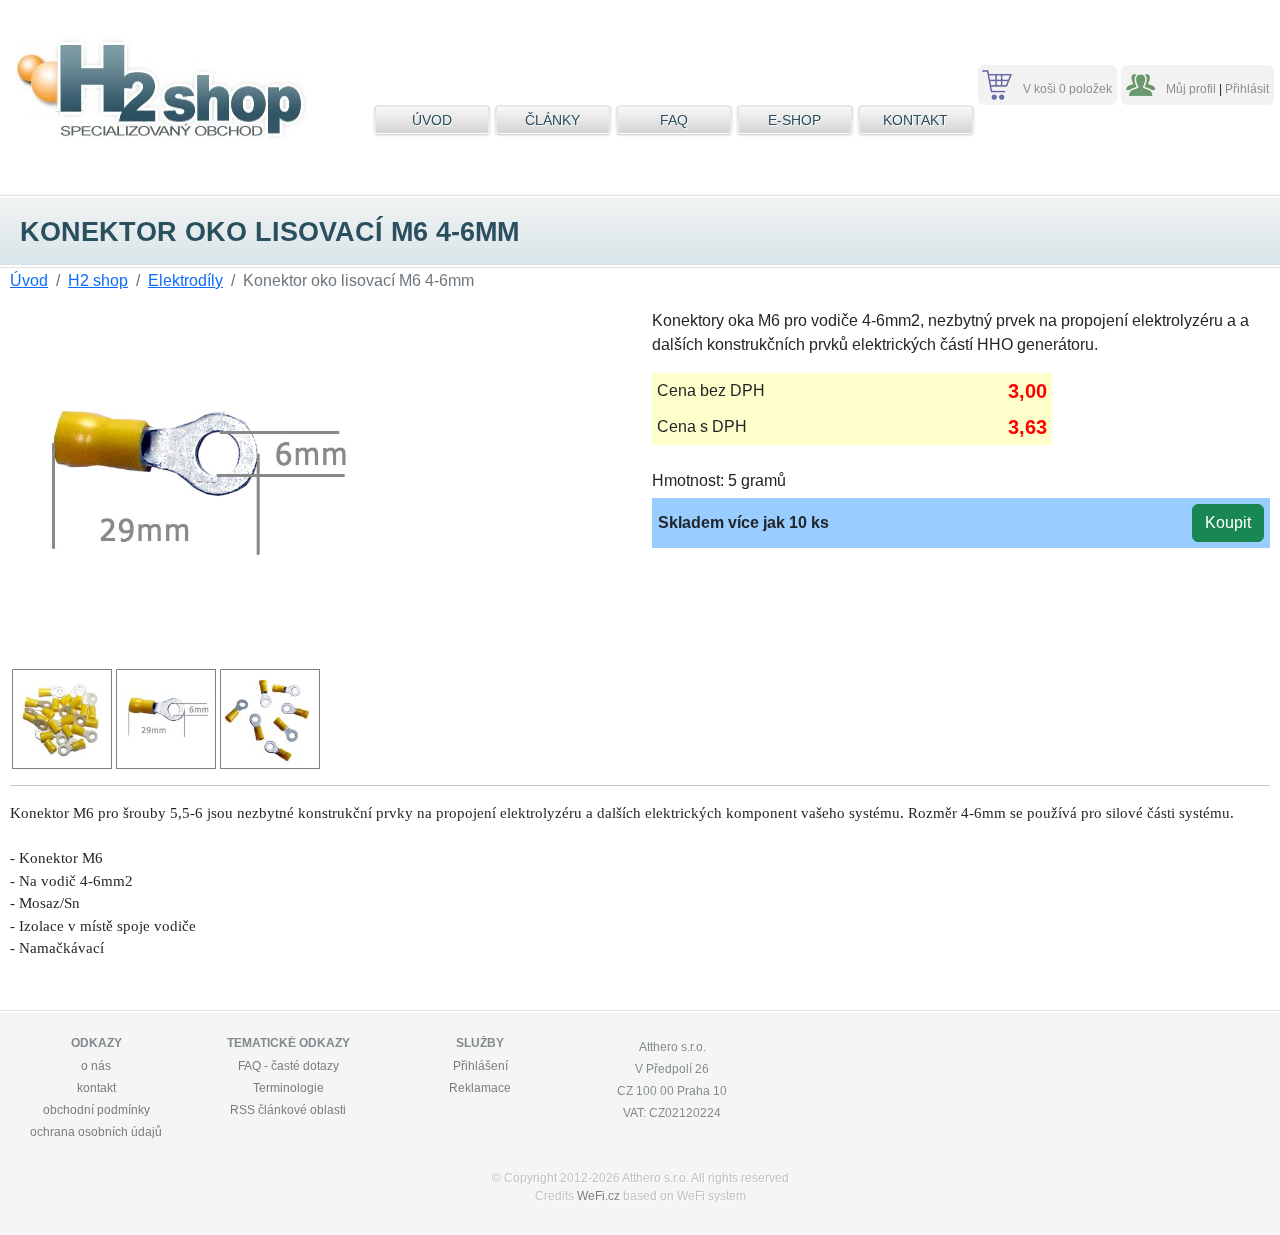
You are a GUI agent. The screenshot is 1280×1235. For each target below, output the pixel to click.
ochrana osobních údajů (96, 1132)
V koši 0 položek (1067, 89)
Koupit (1228, 522)
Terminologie (288, 1088)
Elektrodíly (185, 280)
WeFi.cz (598, 1196)
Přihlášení (480, 1066)
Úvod (29, 280)
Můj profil (1191, 89)
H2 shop (98, 280)
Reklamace (480, 1088)
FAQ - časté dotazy (288, 1066)
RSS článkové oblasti (288, 1110)
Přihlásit (1247, 89)
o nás (96, 1066)
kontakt (96, 1088)
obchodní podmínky (96, 1110)
